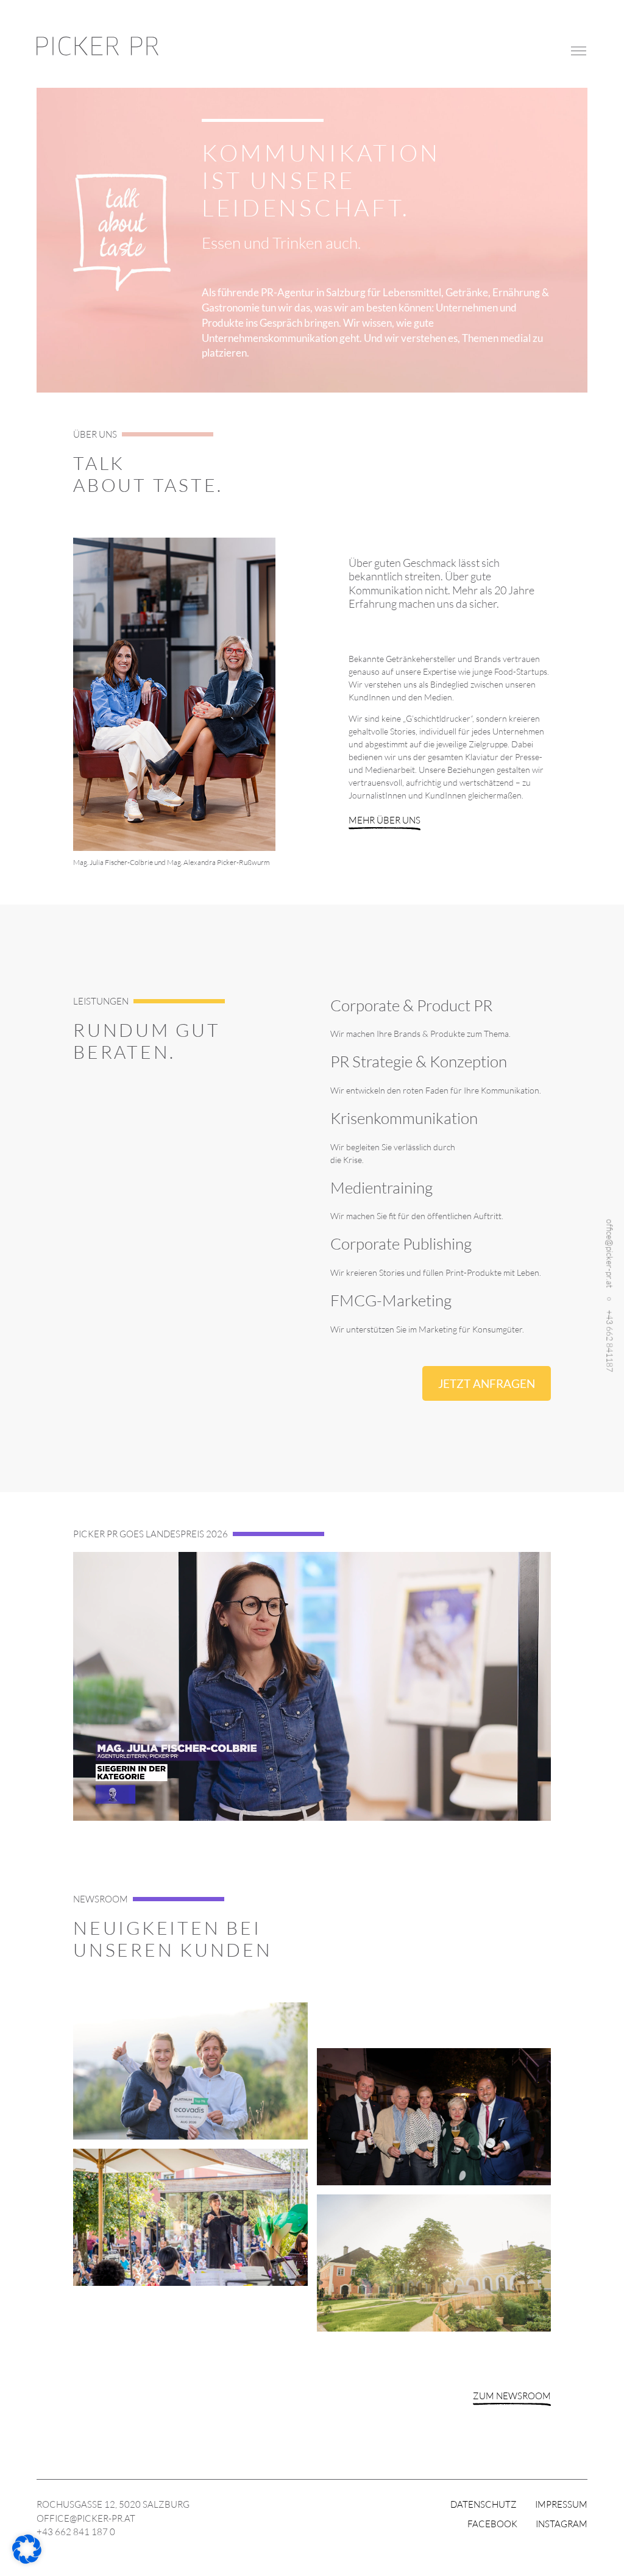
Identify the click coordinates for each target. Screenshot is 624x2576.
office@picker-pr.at (610, 1254)
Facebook (492, 2524)
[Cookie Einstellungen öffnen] (27, 2560)
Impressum (561, 2504)
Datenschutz (484, 2504)
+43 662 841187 (610, 1341)
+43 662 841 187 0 (76, 2532)
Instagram (562, 2524)
